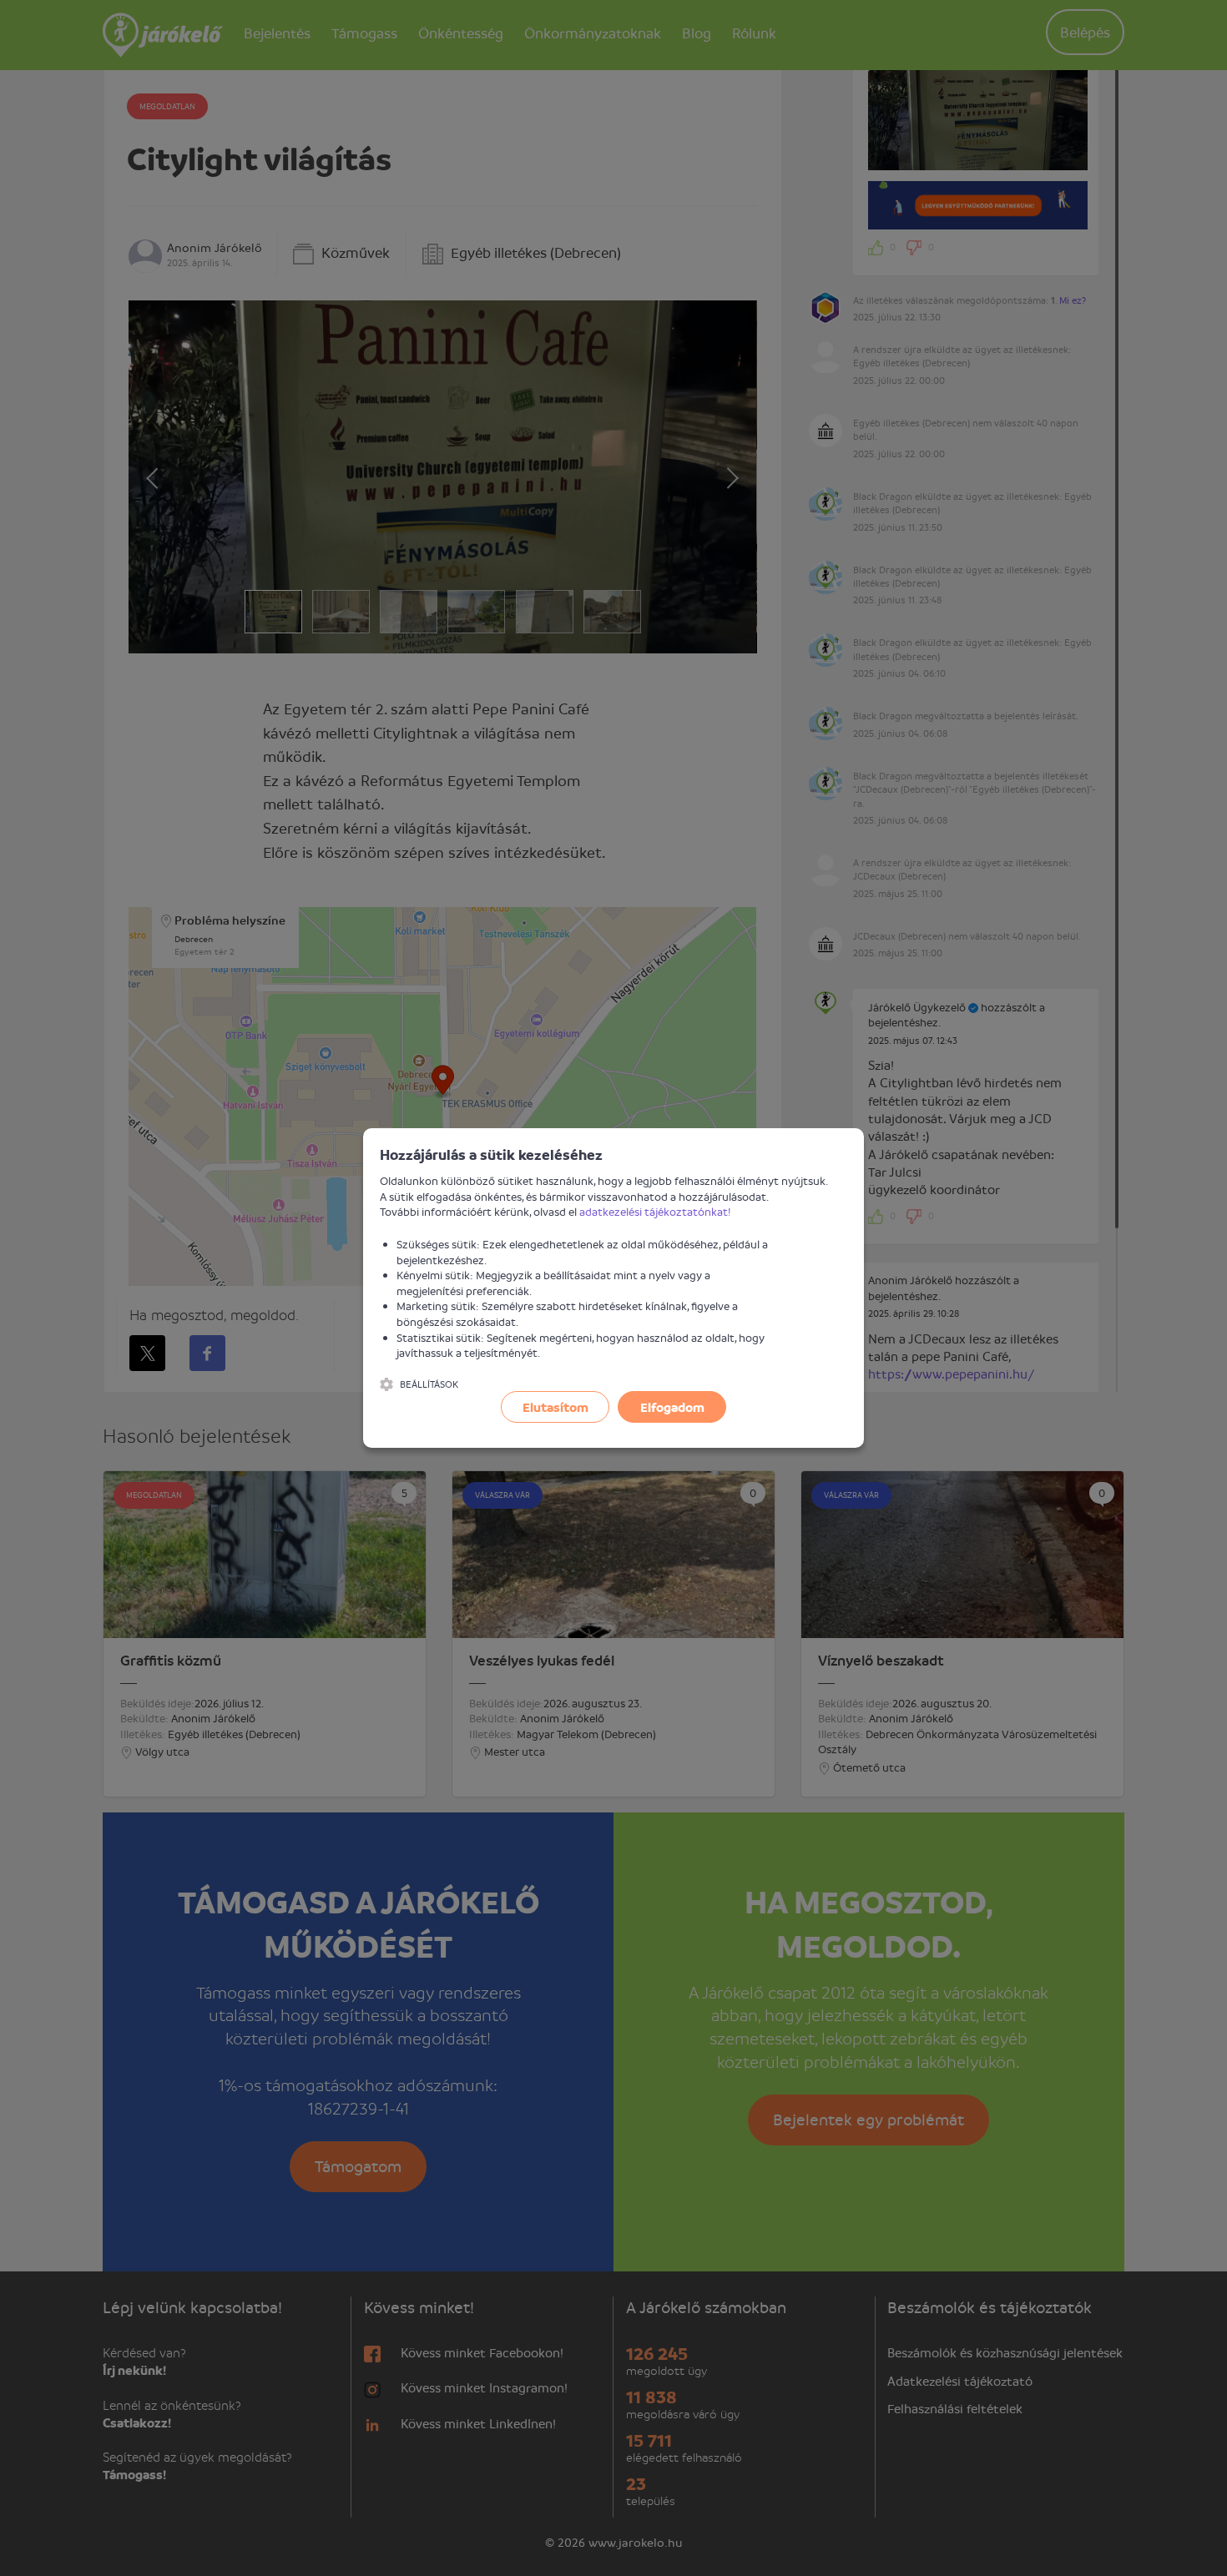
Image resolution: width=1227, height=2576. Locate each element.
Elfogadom (672, 1407)
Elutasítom (555, 1407)
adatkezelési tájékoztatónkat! (655, 1211)
